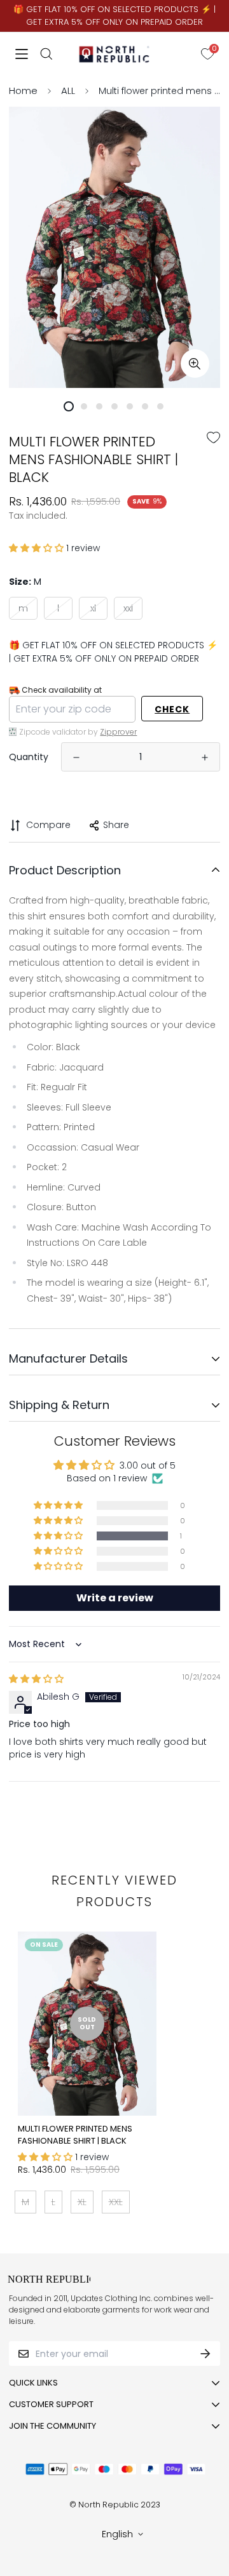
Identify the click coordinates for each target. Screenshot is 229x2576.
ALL (68, 90)
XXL (128, 608)
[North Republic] (115, 54)
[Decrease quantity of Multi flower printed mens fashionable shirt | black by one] (76, 757)
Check (172, 709)
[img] (36, 1679)
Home (23, 90)
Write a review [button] (115, 1598)
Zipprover (118, 732)
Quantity (29, 757)
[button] (38, 548)
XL (93, 608)
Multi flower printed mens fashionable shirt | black (75, 2135)
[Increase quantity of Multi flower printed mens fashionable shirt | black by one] (205, 757)
